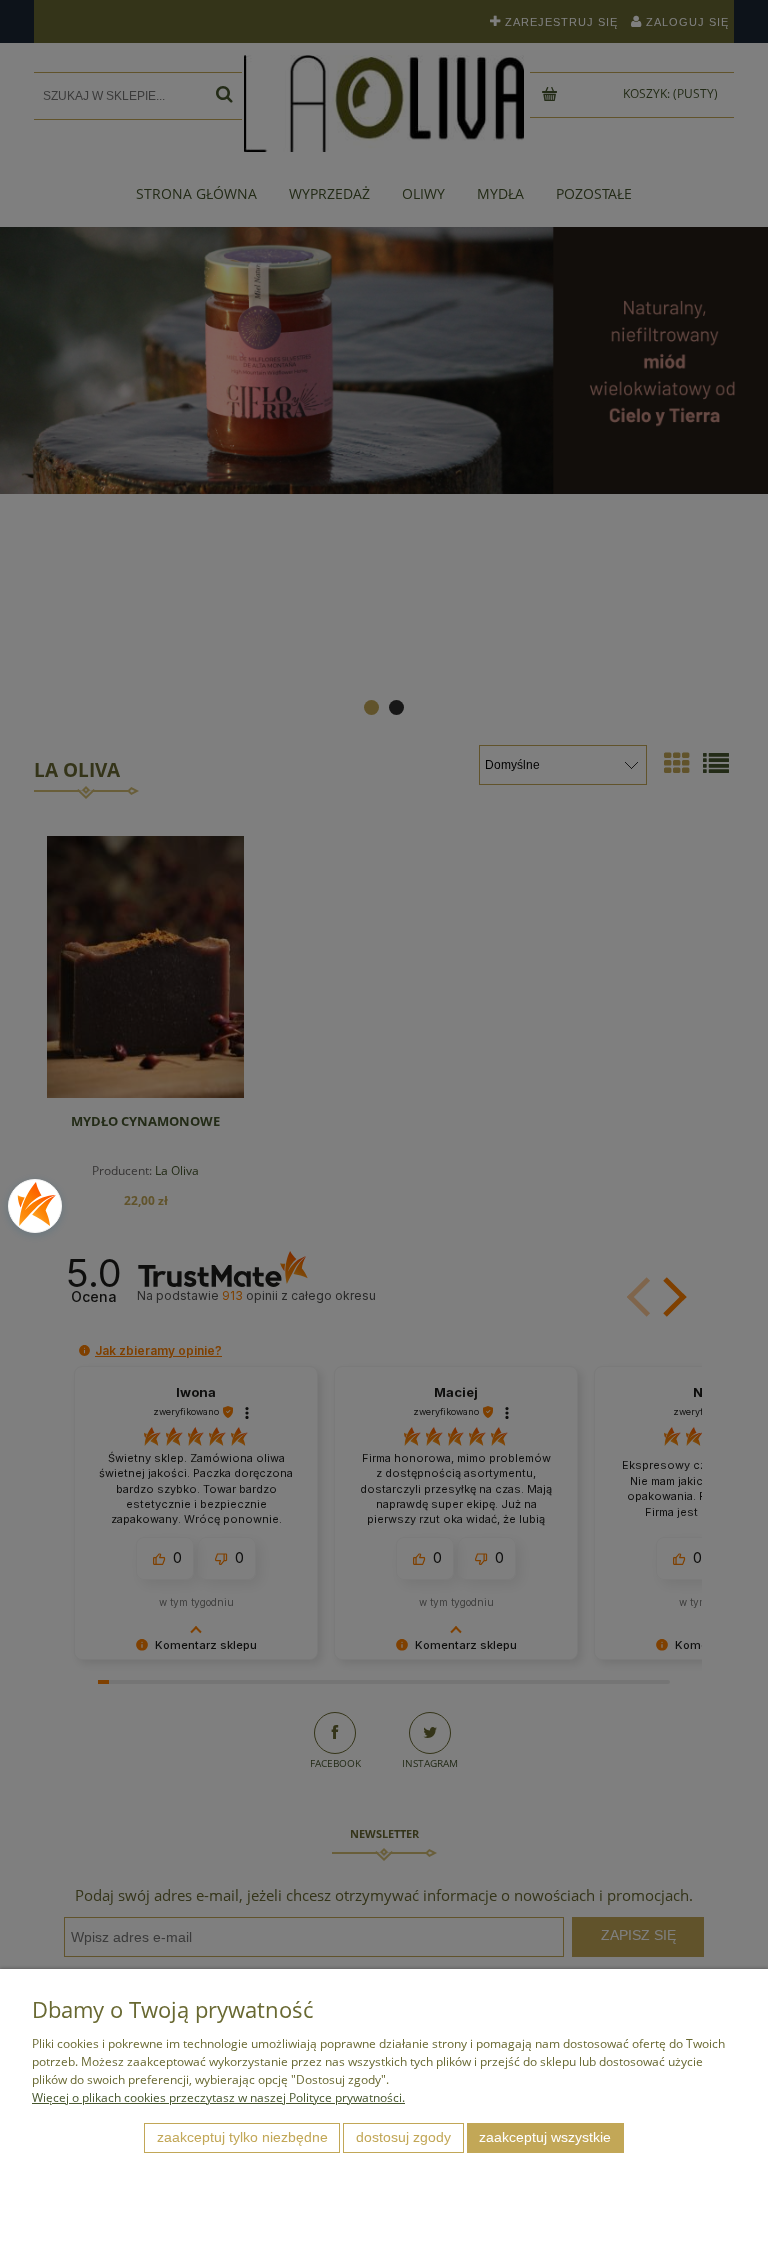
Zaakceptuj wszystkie (545, 2137)
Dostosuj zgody (403, 2137)
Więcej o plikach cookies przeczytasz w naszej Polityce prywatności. (218, 2097)
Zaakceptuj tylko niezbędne (242, 2137)
